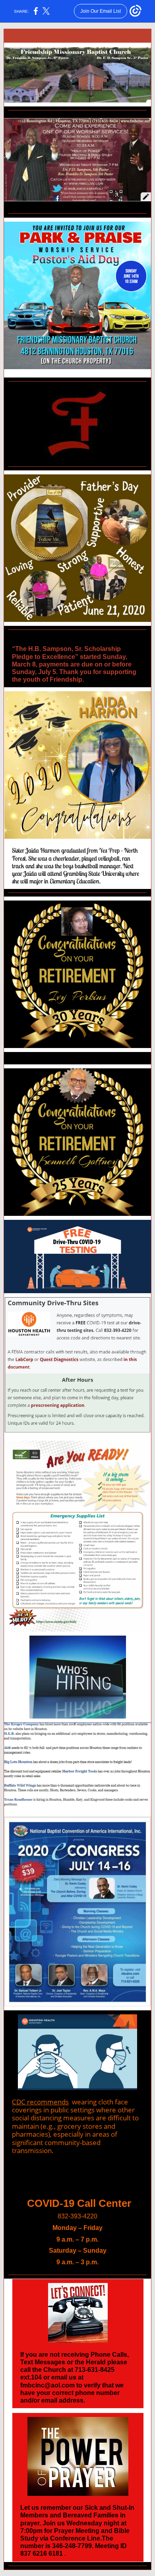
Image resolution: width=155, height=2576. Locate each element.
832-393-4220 (77, 2216)
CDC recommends (40, 2102)
